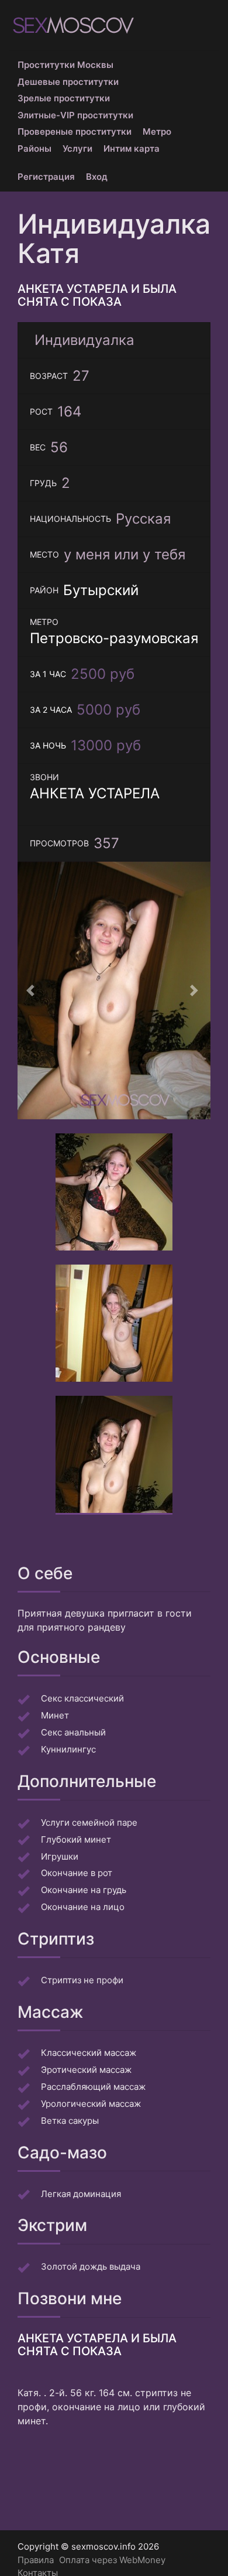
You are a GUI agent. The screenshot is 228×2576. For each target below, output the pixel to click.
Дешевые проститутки (68, 82)
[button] (32, 990)
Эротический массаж (86, 2070)
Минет (55, 1715)
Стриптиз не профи (82, 1980)
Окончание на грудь (84, 1890)
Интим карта (132, 148)
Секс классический (82, 1698)
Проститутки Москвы (65, 65)
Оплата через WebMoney (112, 2560)
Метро (157, 131)
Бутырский (101, 590)
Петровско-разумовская (114, 638)
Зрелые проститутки (64, 98)
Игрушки (60, 1856)
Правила (36, 2560)
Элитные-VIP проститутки (75, 115)
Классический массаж (89, 2053)
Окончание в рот (77, 1873)
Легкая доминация (81, 2194)
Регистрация (46, 177)
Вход (97, 177)
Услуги (77, 148)
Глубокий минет (76, 1839)
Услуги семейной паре (89, 1822)
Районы (34, 148)
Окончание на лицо (83, 1907)
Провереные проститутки (75, 131)
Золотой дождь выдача (91, 2266)
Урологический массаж (91, 2104)
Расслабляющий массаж (93, 2087)
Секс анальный (73, 1732)
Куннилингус (68, 1749)
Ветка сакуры (70, 2121)
